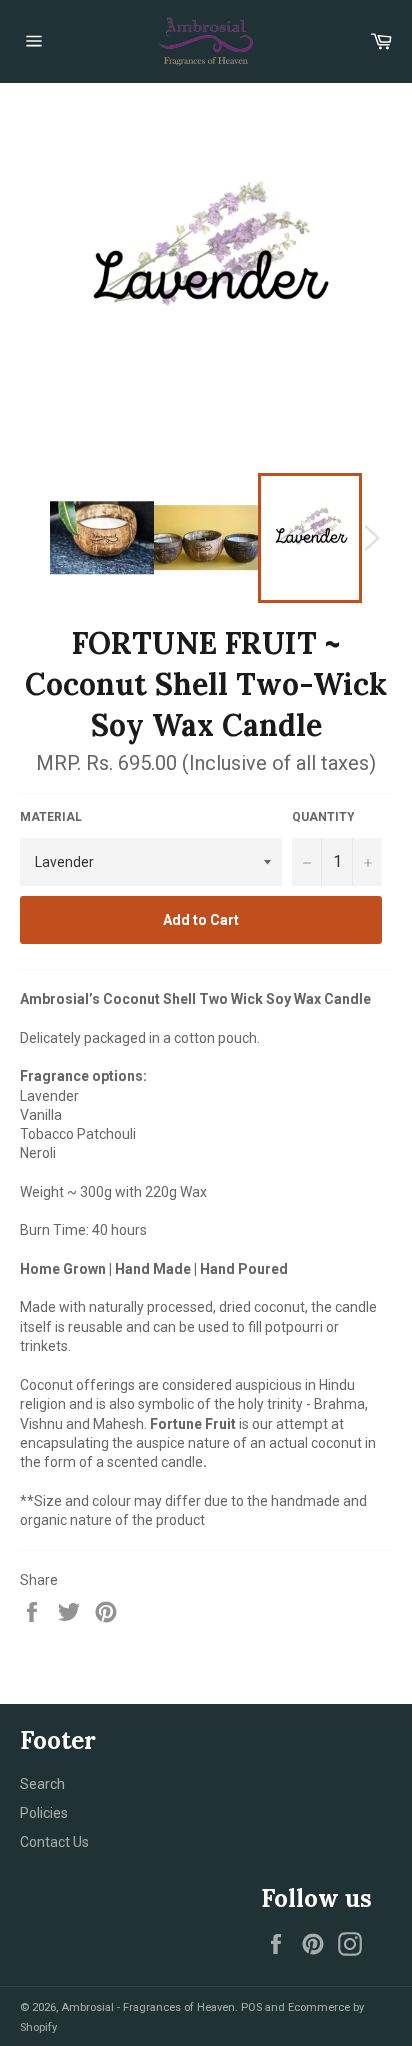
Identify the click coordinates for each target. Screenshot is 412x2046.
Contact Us (54, 1842)
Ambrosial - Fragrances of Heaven (148, 2007)
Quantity (323, 817)
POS (251, 2007)
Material (51, 817)
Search (42, 1784)
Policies (44, 1813)
